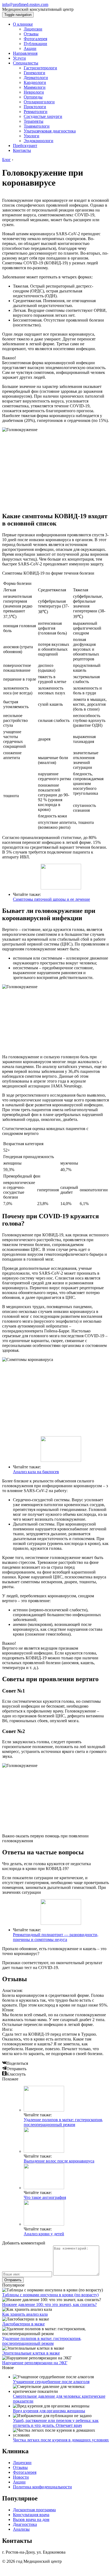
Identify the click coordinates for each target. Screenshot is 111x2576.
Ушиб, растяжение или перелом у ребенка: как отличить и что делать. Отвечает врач (56, 2423)
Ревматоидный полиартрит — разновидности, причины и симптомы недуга (56, 1937)
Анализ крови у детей (44, 2234)
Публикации (35, 44)
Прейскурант (25, 146)
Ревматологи (36, 112)
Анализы (21, 2529)
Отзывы (31, 34)
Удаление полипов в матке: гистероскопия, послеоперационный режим (63, 2122)
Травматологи (37, 126)
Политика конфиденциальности (42, 2487)
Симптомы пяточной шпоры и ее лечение (51, 899)
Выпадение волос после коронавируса (59, 2161)
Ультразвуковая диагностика (50, 131)
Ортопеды (33, 97)
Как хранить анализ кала (25, 2314)
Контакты (22, 150)
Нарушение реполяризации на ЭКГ (35, 2363)
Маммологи (35, 87)
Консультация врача (31, 2515)
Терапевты (34, 121)
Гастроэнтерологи (40, 68)
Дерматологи (36, 78)
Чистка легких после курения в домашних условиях (61, 2440)
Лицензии (33, 29)
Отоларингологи (39, 102)
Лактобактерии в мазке (23, 2324)
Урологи (32, 136)
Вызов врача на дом (31, 2519)
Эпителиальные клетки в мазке (31, 2353)
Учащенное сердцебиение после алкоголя (51, 2382)
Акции (30, 48)
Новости (21, 2477)
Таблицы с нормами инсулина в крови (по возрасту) (50, 2295)
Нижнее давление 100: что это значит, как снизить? (49, 2304)
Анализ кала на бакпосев (36, 1472)
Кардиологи (35, 82)
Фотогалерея (35, 39)
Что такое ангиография (45, 2197)
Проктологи (35, 107)
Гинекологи (34, 73)
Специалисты (26, 63)
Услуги (19, 58)
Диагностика (25, 2524)
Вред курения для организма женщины (49, 2411)
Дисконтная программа (34, 2510)
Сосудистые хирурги (43, 116)
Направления (25, 53)
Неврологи (34, 92)
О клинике (23, 24)
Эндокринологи (39, 141)
